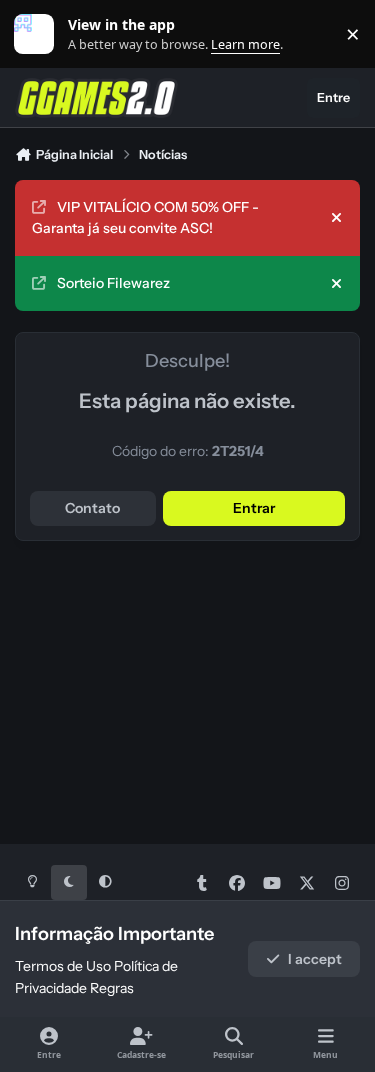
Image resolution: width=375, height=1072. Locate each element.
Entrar (254, 508)
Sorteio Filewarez (113, 283)
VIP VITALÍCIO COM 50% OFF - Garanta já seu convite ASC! (145, 217)
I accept (315, 959)
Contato (92, 508)
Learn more (38, 34)
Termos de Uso (63, 966)
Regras (112, 988)
